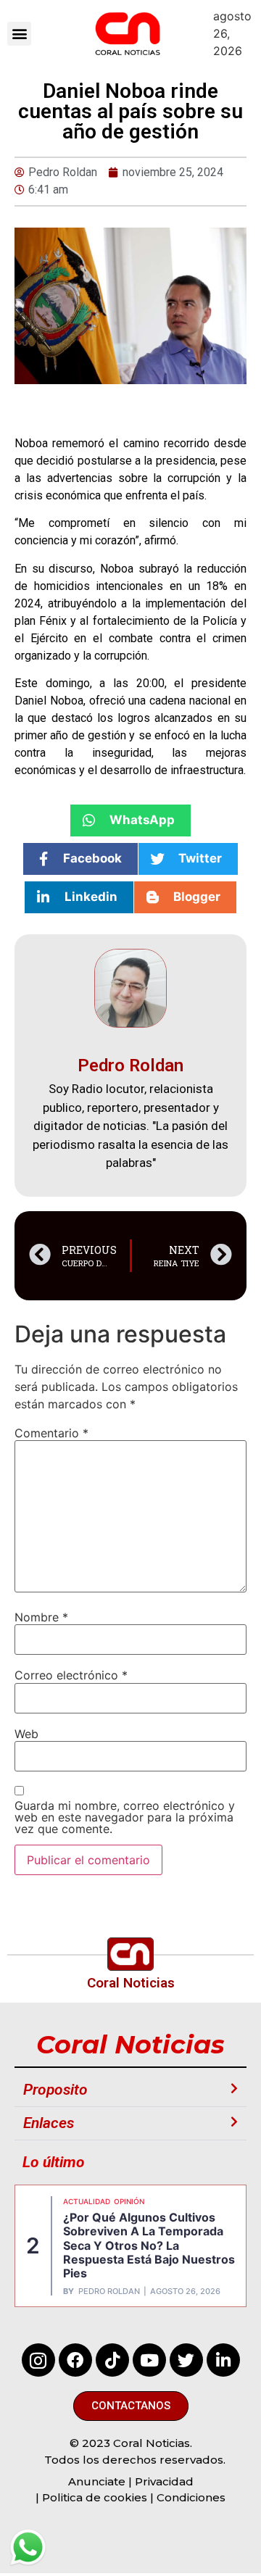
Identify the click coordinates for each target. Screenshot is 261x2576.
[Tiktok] (112, 2360)
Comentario (51, 1433)
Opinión (129, 2201)
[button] (19, 34)
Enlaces (49, 2123)
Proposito (55, 2090)
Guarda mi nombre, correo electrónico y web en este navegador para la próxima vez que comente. (125, 1817)
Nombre (41, 1617)
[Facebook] (75, 2360)
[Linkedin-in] (223, 2360)
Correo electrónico (71, 1675)
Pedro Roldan (109, 2292)
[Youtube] (149, 2360)
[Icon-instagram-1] (38, 2360)
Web (26, 1734)
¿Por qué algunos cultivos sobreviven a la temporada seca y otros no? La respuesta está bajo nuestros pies (149, 2245)
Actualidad (87, 2201)
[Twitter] (186, 2360)
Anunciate (97, 2481)
